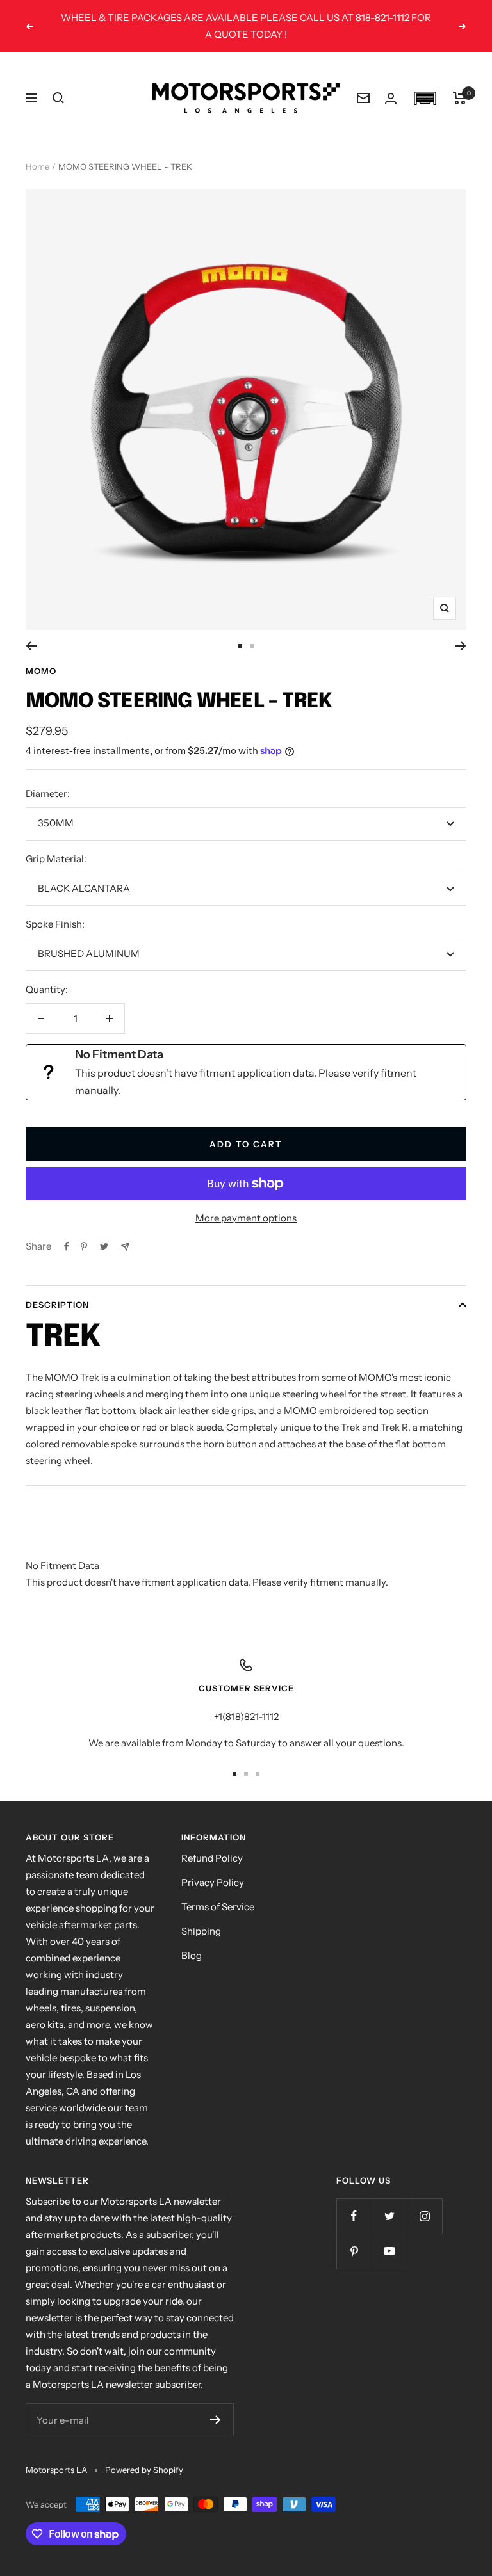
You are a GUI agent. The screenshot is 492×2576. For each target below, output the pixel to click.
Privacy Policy (213, 1882)
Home (37, 166)
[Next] (461, 646)
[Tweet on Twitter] (104, 1246)
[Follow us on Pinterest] (354, 2251)
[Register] (216, 2420)
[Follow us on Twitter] (389, 2216)
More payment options (246, 1218)
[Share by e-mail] (125, 1247)
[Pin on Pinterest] (84, 1246)
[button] (425, 98)
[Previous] (31, 646)
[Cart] (460, 98)
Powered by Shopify (144, 2470)
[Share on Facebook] (67, 1246)
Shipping (201, 1931)
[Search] (58, 98)
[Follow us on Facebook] (354, 2216)
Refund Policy (212, 1858)
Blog (192, 1955)
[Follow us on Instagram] (424, 2216)
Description (57, 1305)
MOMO (41, 671)
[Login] (391, 98)
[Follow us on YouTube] (389, 2251)
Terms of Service (218, 1907)
